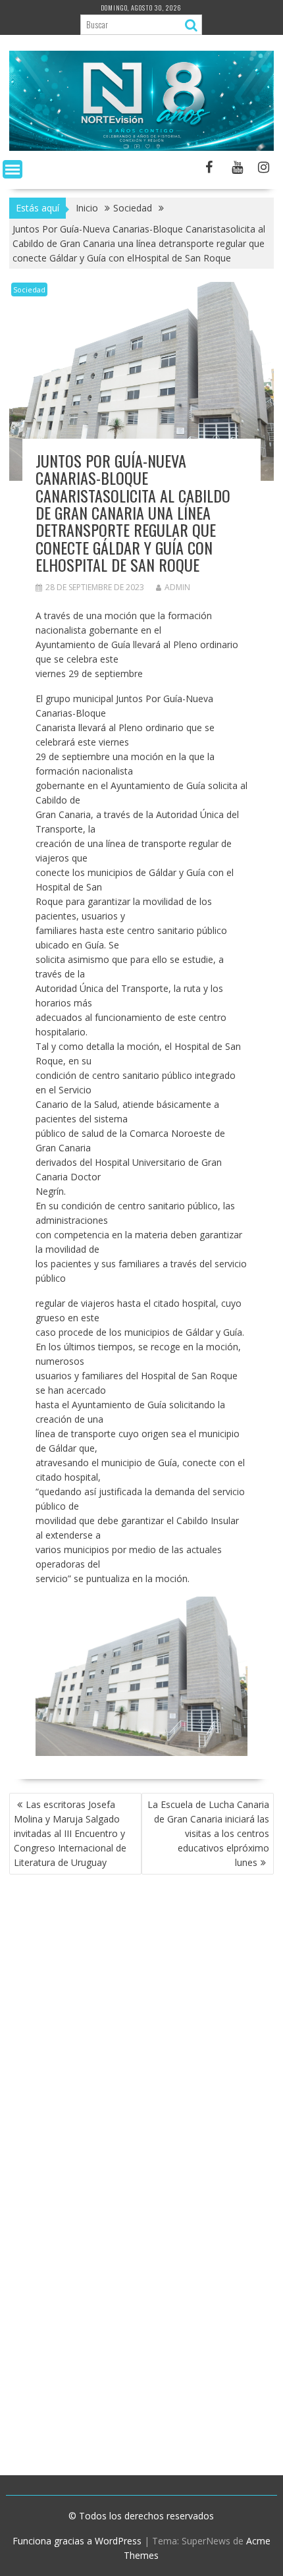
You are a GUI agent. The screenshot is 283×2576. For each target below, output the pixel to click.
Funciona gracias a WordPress (77, 2541)
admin (177, 587)
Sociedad (29, 289)
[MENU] (13, 169)
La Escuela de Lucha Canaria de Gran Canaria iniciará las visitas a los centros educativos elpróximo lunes (208, 1833)
